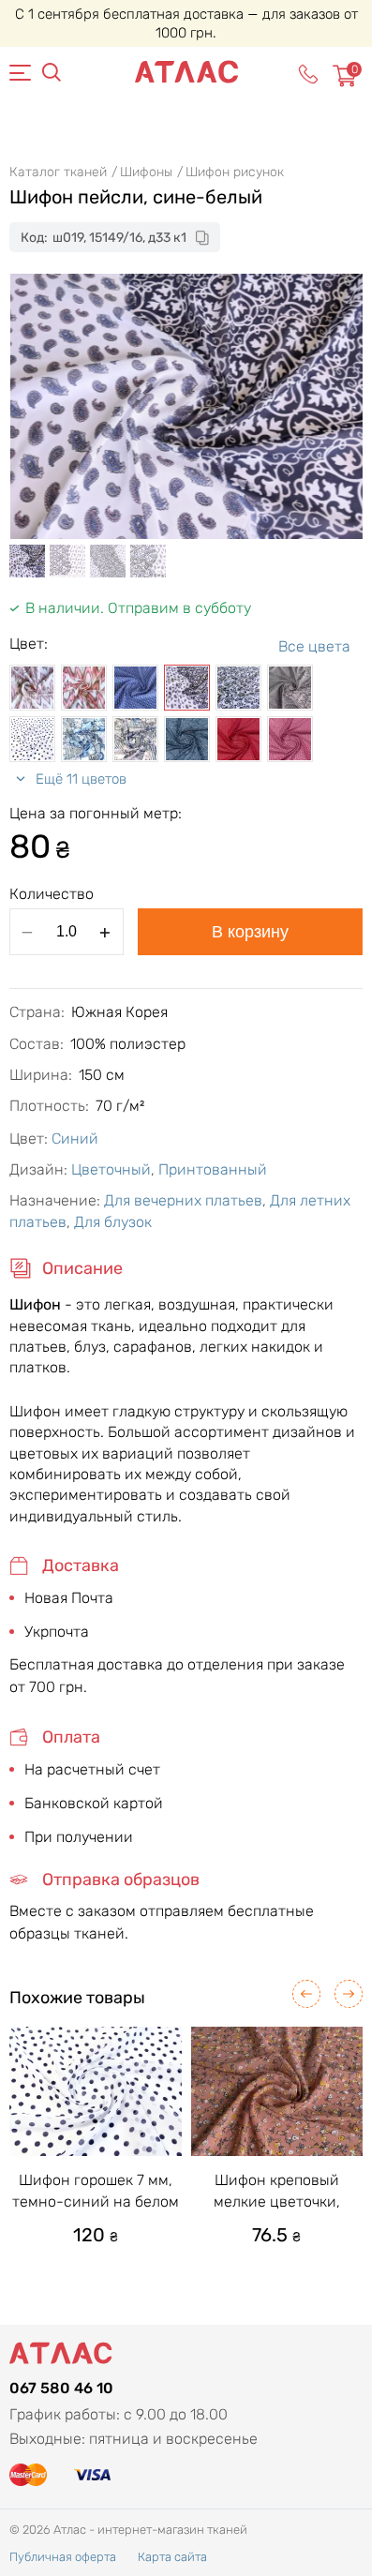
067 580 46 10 (61, 2388)
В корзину (250, 932)
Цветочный (111, 1169)
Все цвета (314, 646)
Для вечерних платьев (183, 1200)
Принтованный (213, 1169)
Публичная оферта (63, 2557)
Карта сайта (172, 2557)
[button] (306, 1994)
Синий (75, 1138)
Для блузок (113, 1222)
